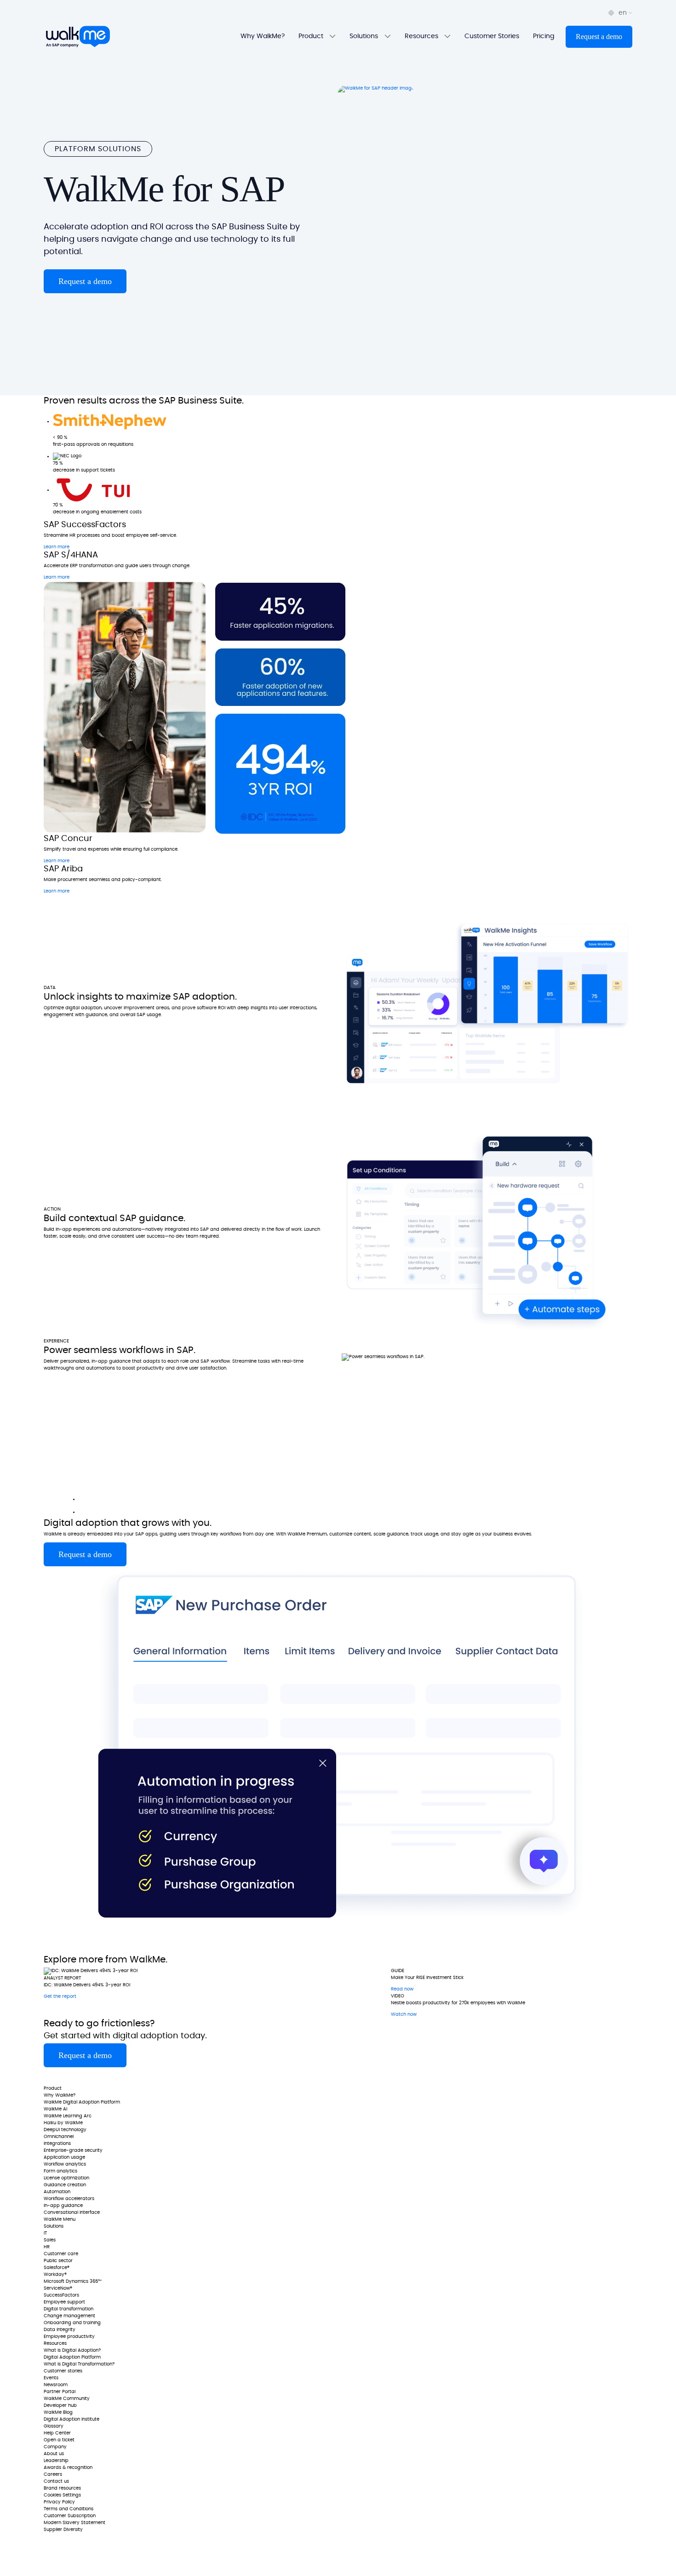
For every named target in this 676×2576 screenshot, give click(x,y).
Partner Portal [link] (60, 2392)
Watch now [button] (404, 2014)
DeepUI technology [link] (65, 2130)
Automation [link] (57, 2192)
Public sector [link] (58, 2261)
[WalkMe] (78, 37)
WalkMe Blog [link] (58, 2412)
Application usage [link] (64, 2157)
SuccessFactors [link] (61, 2295)
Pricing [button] (544, 36)
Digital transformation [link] (69, 2309)
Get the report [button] (60, 1996)
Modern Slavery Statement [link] (74, 2523)
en (624, 13)
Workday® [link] (55, 2275)
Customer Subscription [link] (70, 2516)
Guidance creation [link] (65, 2185)
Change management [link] (69, 2316)
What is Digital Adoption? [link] (72, 2350)
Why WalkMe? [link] (60, 2095)
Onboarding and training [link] (72, 2323)
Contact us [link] (56, 2481)
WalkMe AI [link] (55, 2109)
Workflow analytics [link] (65, 2164)
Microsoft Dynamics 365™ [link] (73, 2281)
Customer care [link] (61, 2254)
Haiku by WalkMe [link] (63, 2123)
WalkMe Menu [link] (60, 2219)
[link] (71, 2076)
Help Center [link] (57, 2433)
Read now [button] (402, 1989)
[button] (599, 37)
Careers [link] (53, 2474)
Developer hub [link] (60, 2405)
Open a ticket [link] (59, 2440)
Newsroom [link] (56, 2385)
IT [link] (45, 2233)
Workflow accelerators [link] (69, 2199)
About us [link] (54, 2454)
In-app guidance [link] (63, 2206)
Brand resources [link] (62, 2488)
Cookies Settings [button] (62, 2495)
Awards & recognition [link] (68, 2468)
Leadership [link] (56, 2461)
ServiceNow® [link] (58, 2288)
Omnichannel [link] (59, 2137)
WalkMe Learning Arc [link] (68, 2116)
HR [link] (47, 2247)
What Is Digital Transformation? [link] (79, 2364)
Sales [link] (50, 2240)
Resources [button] (422, 36)
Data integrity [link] (60, 2330)
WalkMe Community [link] (67, 2399)
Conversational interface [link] (72, 2212)
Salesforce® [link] (57, 2268)
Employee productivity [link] (69, 2337)
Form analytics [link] (60, 2171)
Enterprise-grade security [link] (73, 2150)
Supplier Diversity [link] (63, 2530)
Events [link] (51, 2378)
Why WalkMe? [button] (263, 36)
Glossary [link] (54, 2426)
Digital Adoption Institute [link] (72, 2419)
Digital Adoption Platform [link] (72, 2357)
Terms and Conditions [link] (69, 2509)
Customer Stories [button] (492, 36)
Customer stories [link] (63, 2371)
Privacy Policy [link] (59, 2502)
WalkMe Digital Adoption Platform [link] (82, 2102)
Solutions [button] (365, 36)
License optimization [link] (66, 2178)
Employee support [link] (64, 2302)
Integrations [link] (57, 2144)
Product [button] (312, 36)
